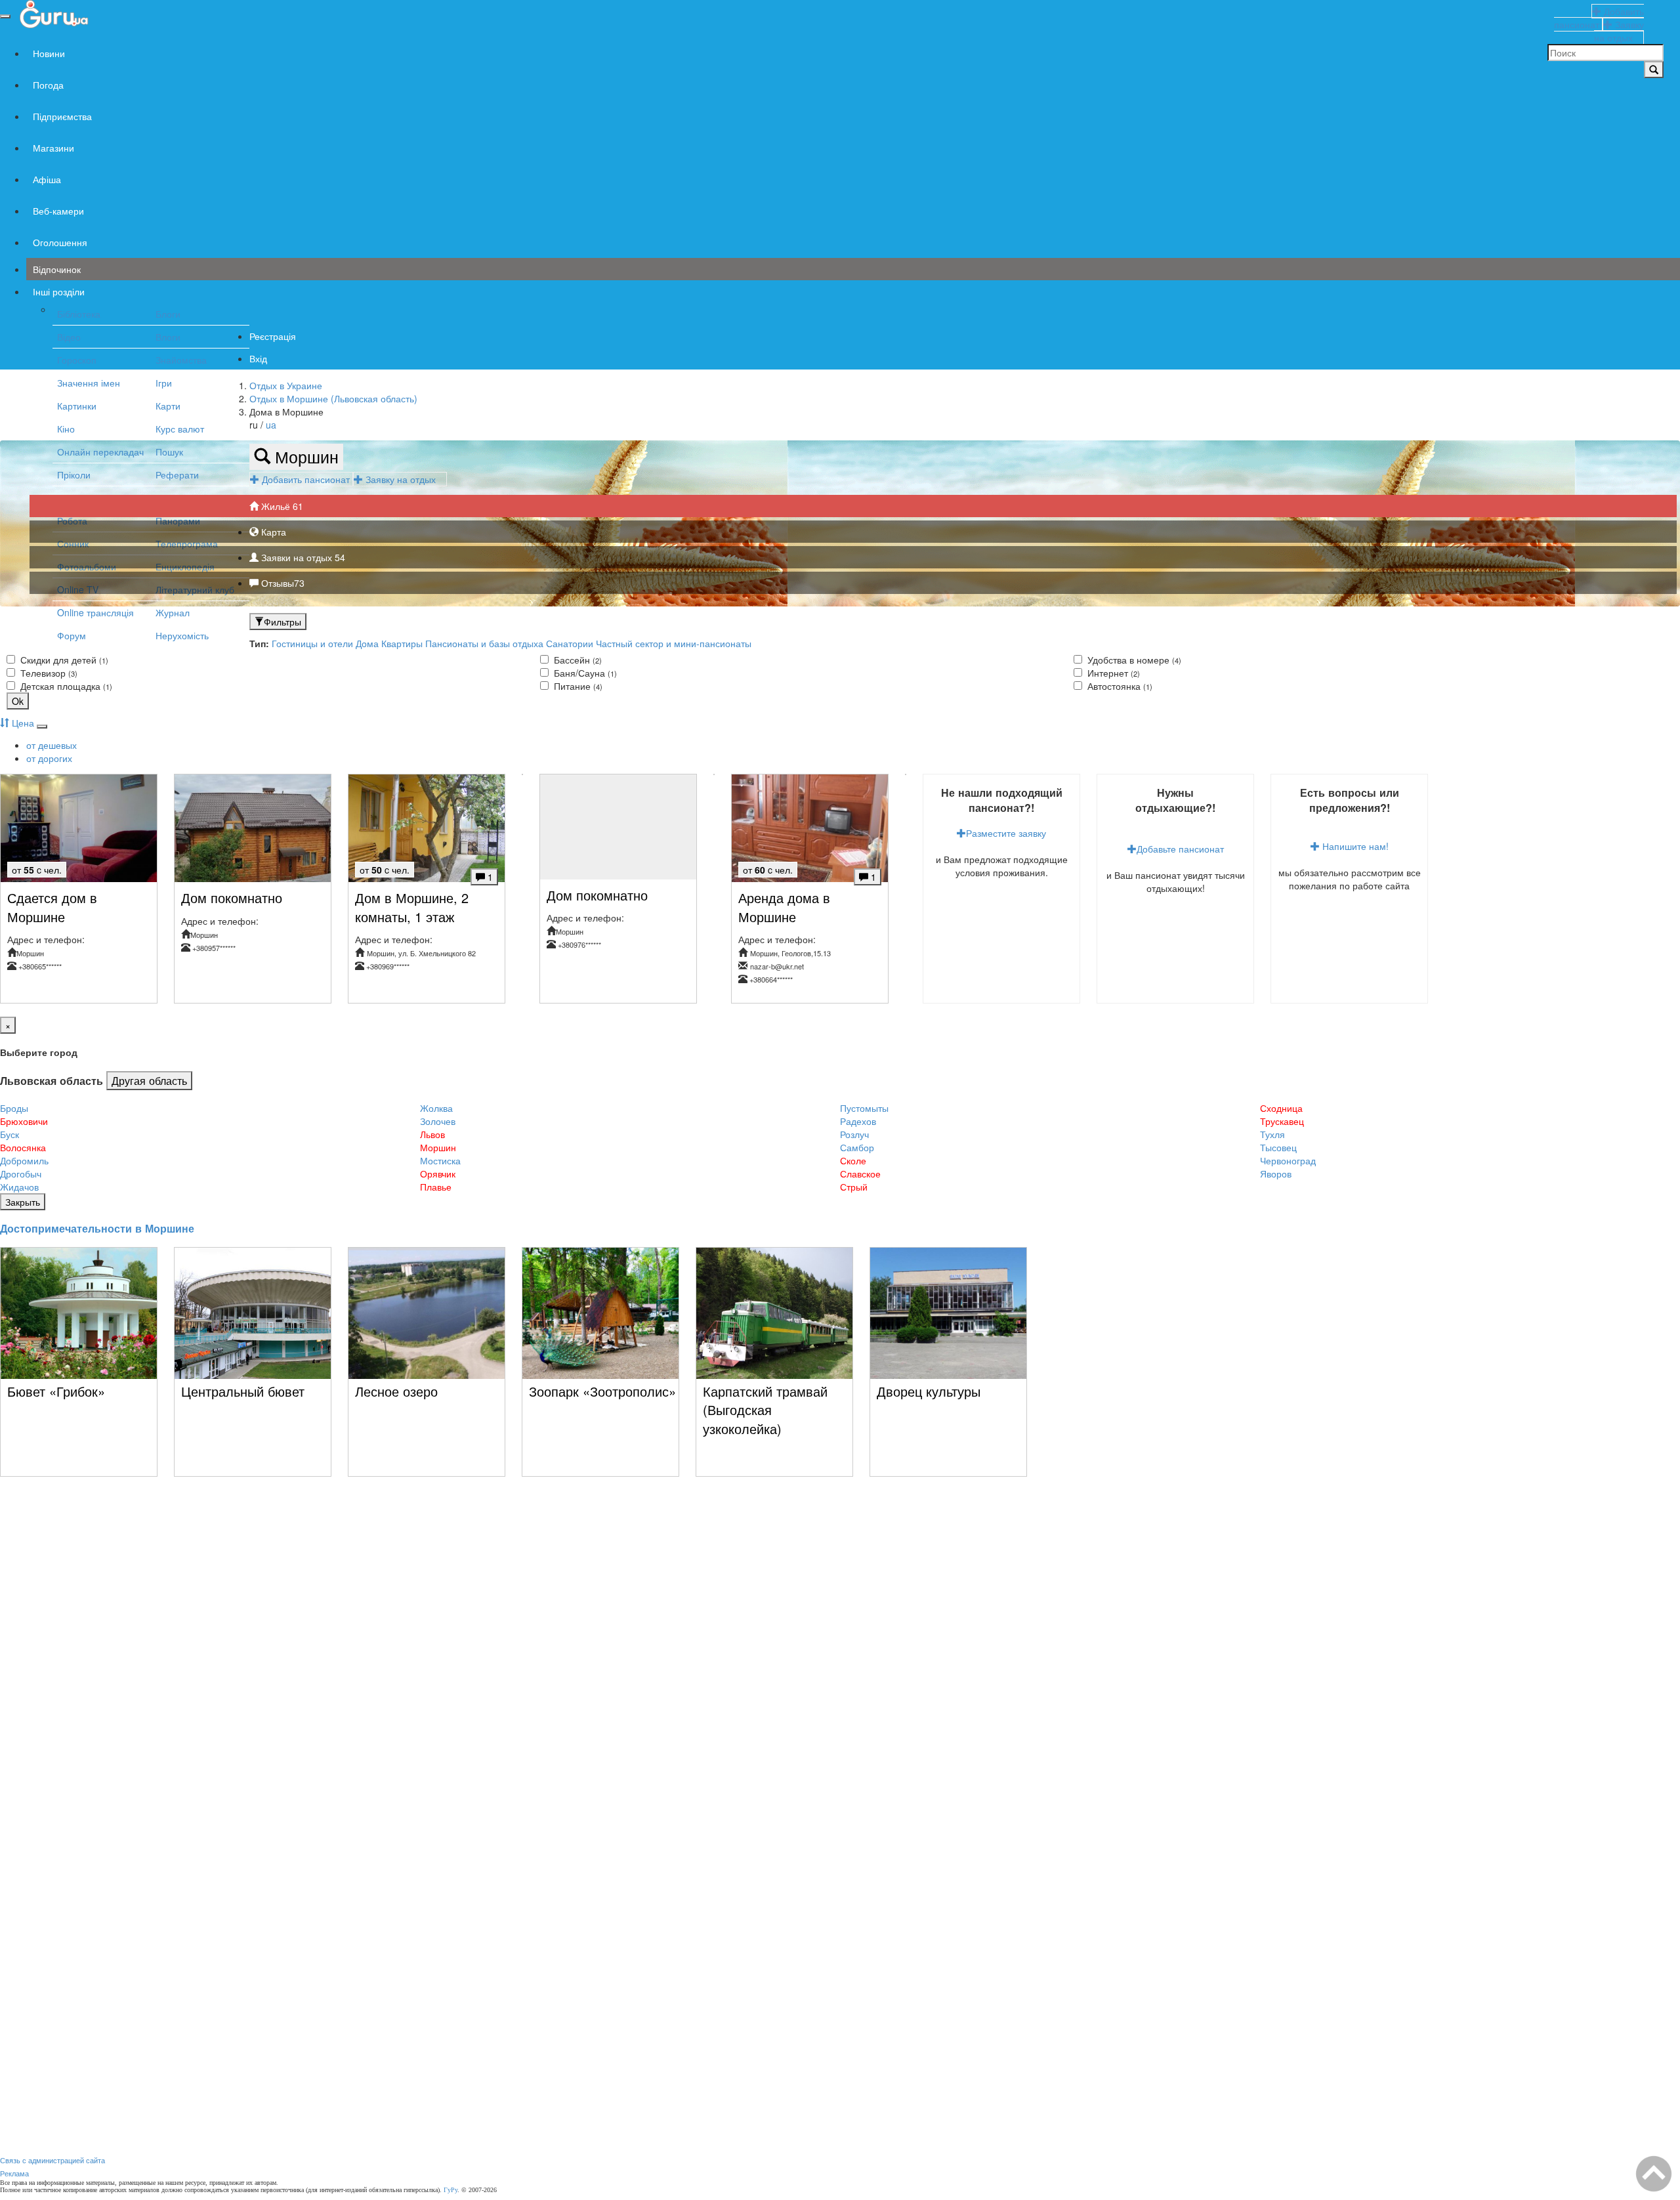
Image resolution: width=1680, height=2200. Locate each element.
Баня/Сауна (584, 673)
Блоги (168, 314)
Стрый (854, 1187)
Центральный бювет (243, 1391)
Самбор (857, 1147)
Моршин (304, 456)
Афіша (47, 179)
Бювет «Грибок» (56, 1391)
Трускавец (1282, 1121)
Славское (860, 1174)
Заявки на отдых (302, 557)
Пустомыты (864, 1108)
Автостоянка (1119, 686)
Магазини (53, 148)
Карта (272, 532)
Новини (49, 53)
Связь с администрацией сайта (52, 2160)
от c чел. (37, 870)
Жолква (436, 1108)
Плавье (436, 1187)
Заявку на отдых (405, 479)
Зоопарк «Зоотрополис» (602, 1391)
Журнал (173, 612)
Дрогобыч (21, 1174)
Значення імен (89, 383)
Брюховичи (24, 1121)
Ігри (164, 383)
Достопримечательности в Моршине (97, 1228)
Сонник (73, 543)
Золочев (438, 1121)
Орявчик (438, 1174)
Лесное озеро (396, 1391)
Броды (14, 1108)
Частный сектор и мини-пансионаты (674, 643)
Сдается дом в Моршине (52, 907)
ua (271, 425)
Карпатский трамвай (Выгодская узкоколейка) (765, 1410)
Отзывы (282, 583)
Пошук (169, 452)
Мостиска (440, 1160)
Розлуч (854, 1134)
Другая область (149, 1080)
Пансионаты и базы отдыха (484, 643)
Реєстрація (273, 336)
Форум (72, 635)
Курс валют (180, 429)
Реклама (14, 2173)
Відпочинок (57, 269)
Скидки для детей (63, 660)
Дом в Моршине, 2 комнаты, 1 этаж (412, 907)
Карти (168, 406)
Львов (432, 1134)
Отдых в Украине (286, 385)
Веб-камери (58, 211)
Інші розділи (59, 291)
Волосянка (23, 1147)
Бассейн (577, 660)
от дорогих (49, 758)
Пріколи (74, 475)
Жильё (281, 506)
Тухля (1272, 1134)
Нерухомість (182, 635)
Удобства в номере (1133, 660)
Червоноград (1288, 1160)
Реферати (177, 475)
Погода (48, 85)
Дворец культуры (929, 1391)
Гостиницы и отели (314, 643)
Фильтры (283, 622)
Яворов (1276, 1174)
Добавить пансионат (306, 479)
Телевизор (48, 673)
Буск (10, 1134)
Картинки (77, 406)
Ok (18, 701)
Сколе (853, 1160)
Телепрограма (187, 543)
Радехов (858, 1121)
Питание (577, 686)
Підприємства (62, 116)
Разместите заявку (1006, 833)
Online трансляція (95, 612)
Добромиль (24, 1160)
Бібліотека (79, 314)
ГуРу (451, 2190)
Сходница (1281, 1108)
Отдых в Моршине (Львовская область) (333, 398)
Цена (22, 723)
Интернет (1112, 673)
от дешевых (52, 745)
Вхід (258, 358)
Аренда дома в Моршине (784, 907)
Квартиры (402, 643)
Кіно (66, 429)
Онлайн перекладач (100, 452)
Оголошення (60, 242)
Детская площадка (65, 686)
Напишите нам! (1354, 846)
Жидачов (19, 1187)
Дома (367, 643)
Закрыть (23, 1202)
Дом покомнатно (232, 898)
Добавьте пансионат (1180, 849)
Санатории (570, 643)
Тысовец (1278, 1147)
